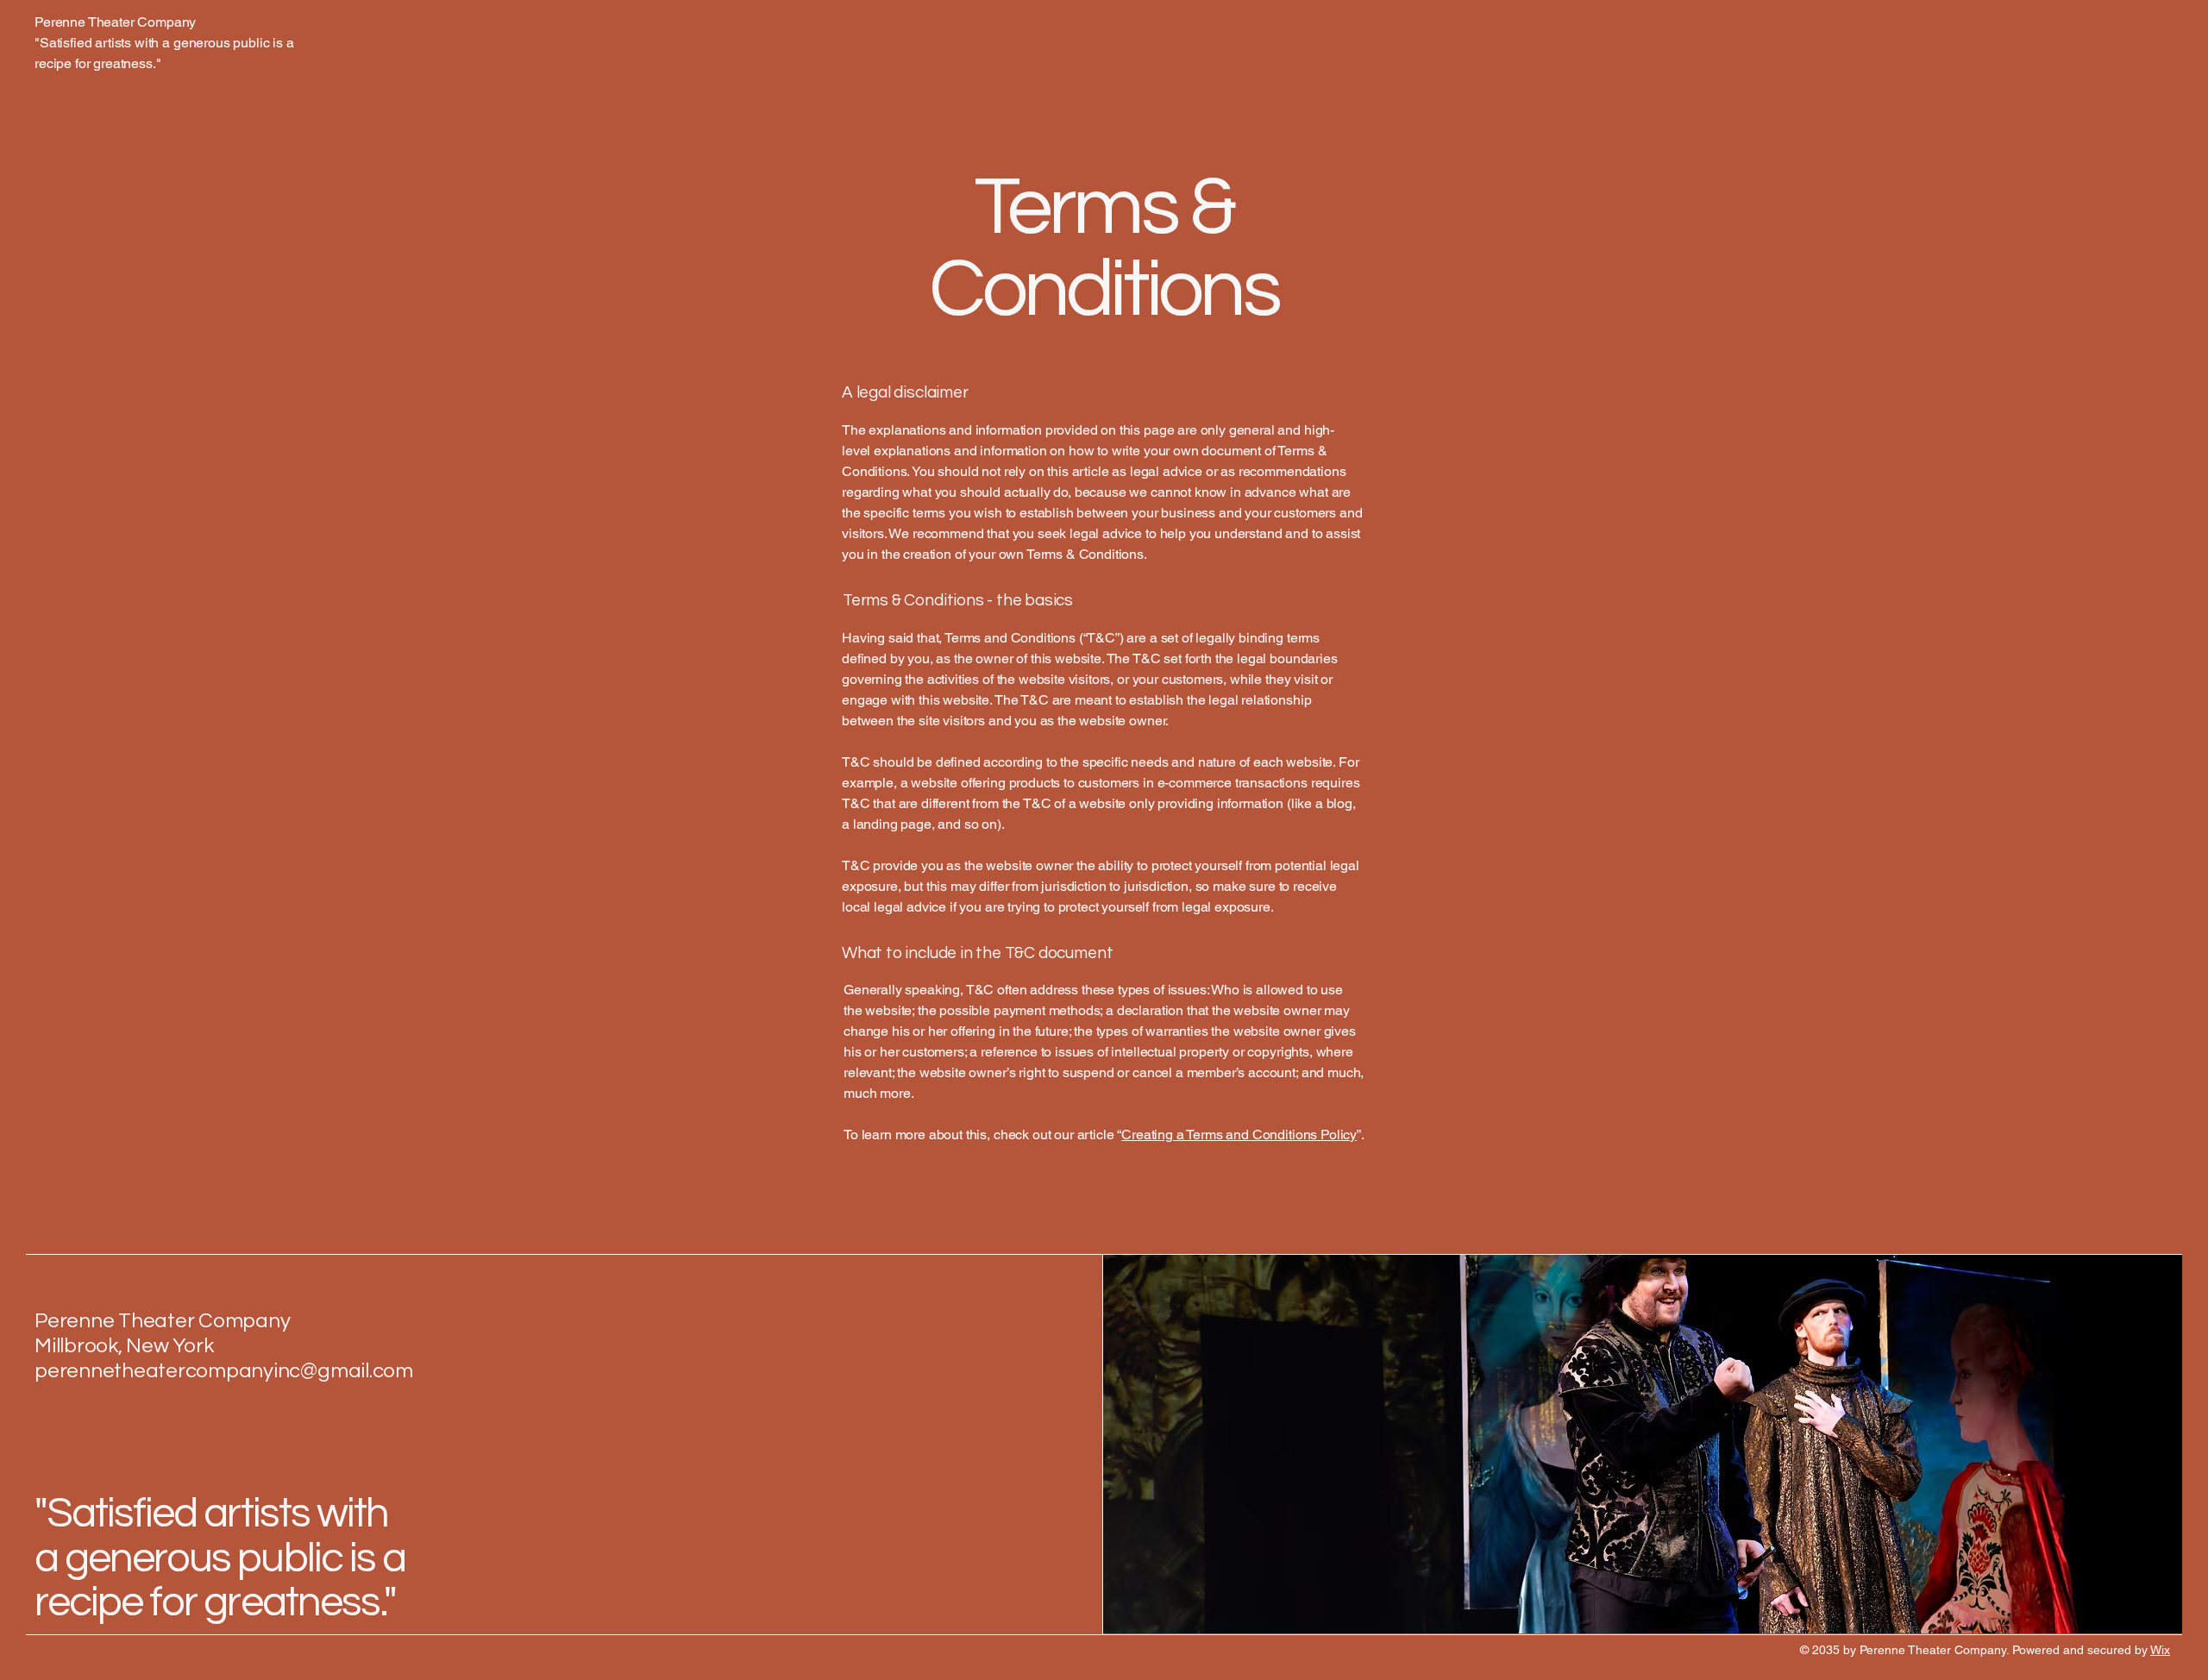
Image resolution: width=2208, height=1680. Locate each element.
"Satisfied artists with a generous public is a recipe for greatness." (220, 1558)
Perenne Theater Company (162, 1321)
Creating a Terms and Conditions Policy (1239, 1135)
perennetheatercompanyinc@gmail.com (224, 1371)
